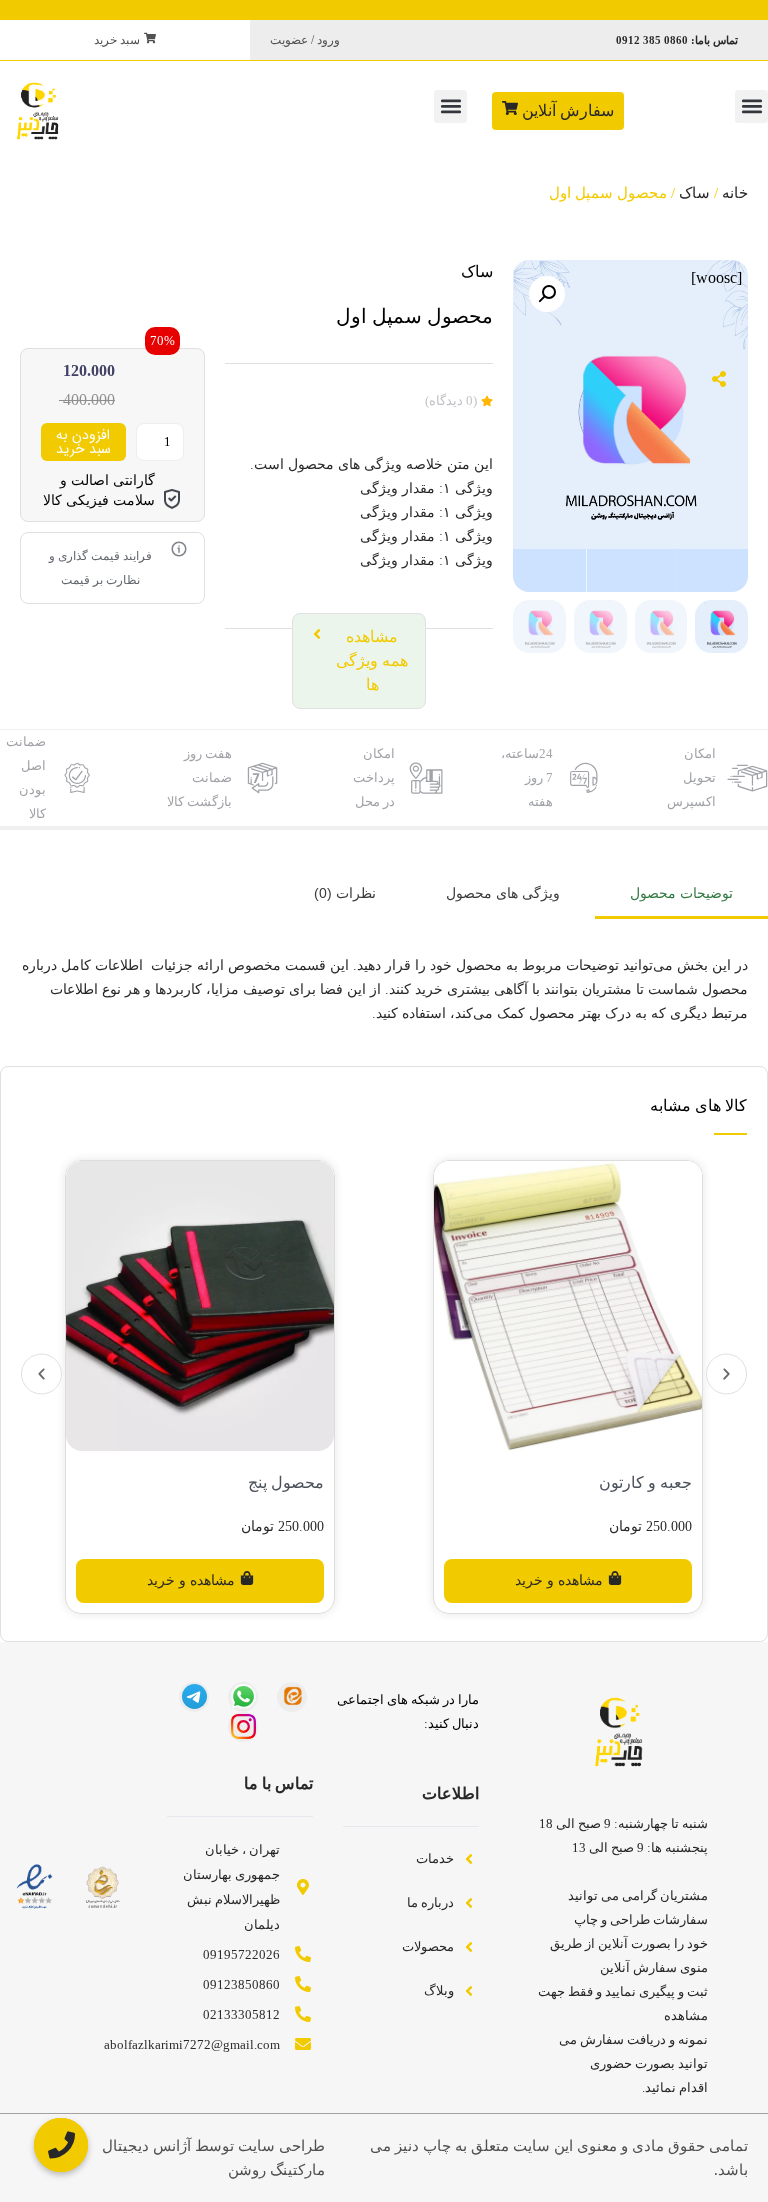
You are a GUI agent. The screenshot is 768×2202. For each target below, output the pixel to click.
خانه (735, 193)
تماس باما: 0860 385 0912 (677, 40)
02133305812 (241, 2014)
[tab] (681, 894)
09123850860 (241, 1984)
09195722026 (241, 1954)
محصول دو (287, 1482)
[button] (751, 106)
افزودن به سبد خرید (83, 442)
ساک (694, 193)
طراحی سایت (281, 2146)
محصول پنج (653, 1482)
